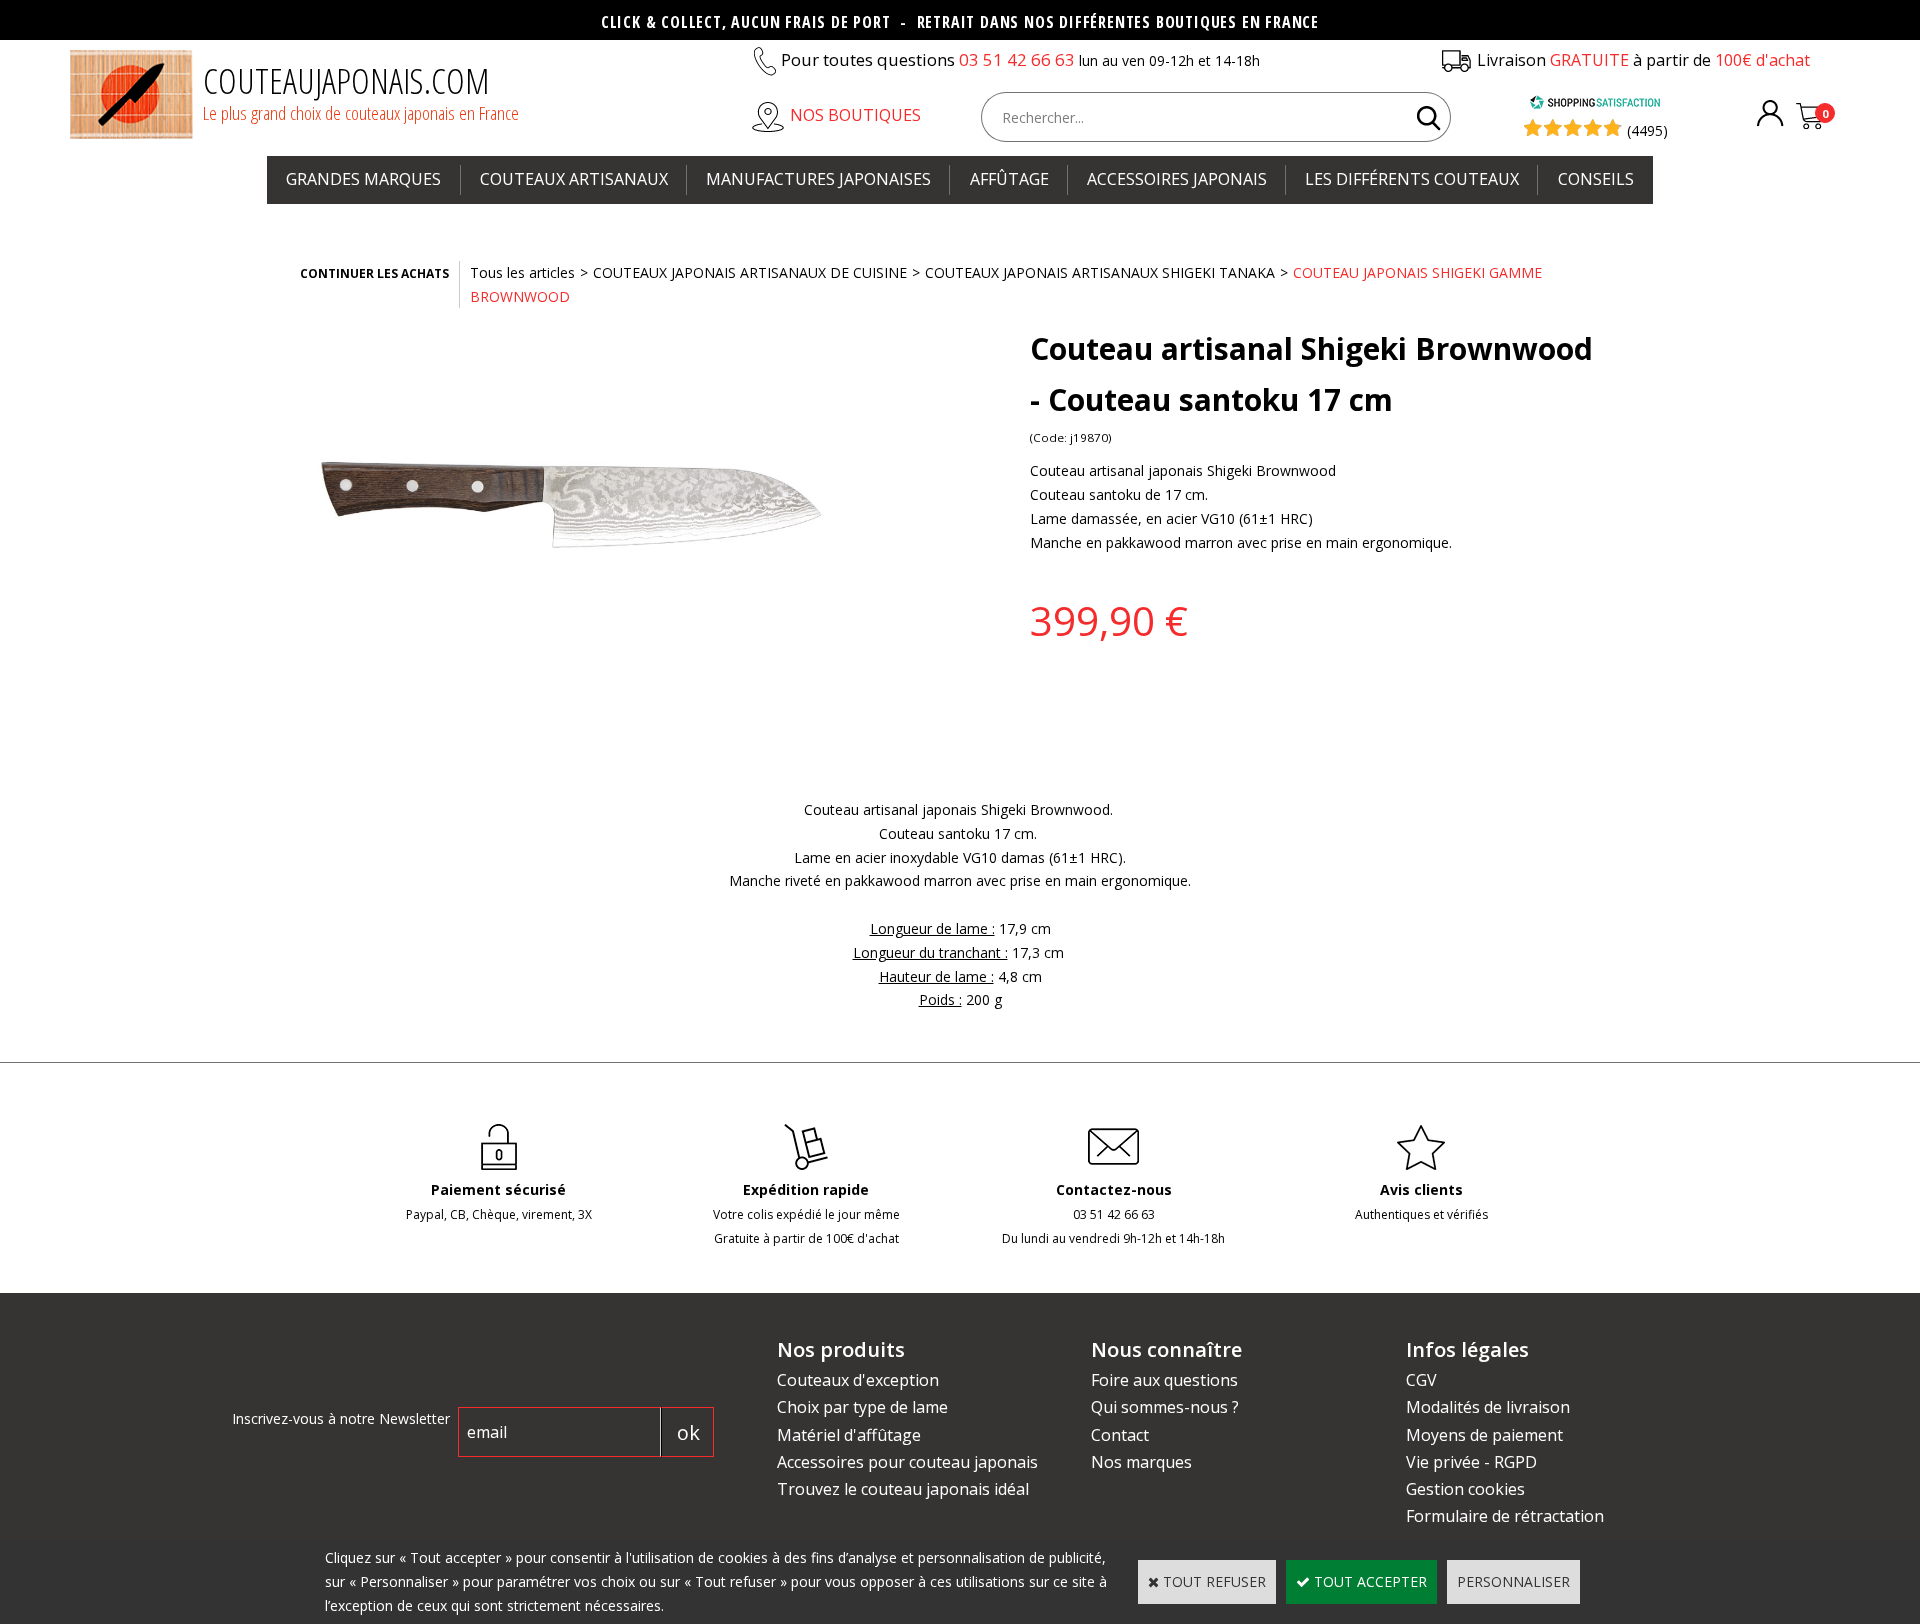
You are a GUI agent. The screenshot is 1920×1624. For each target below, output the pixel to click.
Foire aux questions (1164, 1380)
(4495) (1647, 130)
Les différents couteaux (1412, 179)
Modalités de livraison (1488, 1407)
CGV (1421, 1380)
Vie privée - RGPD (1471, 1462)
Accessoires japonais (1177, 179)
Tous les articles (522, 272)
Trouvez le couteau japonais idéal (903, 1489)
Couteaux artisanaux (574, 179)
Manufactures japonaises (818, 179)
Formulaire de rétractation (1505, 1516)
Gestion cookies (1465, 1489)
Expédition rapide (806, 1189)
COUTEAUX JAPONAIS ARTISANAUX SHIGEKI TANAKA (1100, 272)
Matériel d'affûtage (849, 1435)
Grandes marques (363, 179)
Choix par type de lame (862, 1407)
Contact (1120, 1435)
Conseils (1596, 179)
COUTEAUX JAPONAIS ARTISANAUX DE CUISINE (750, 272)
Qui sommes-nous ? (1165, 1407)
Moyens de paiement (1484, 1435)
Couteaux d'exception (858, 1380)
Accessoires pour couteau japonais (907, 1462)
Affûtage (1009, 179)
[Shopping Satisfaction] (1595, 104)
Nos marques (1141, 1462)
